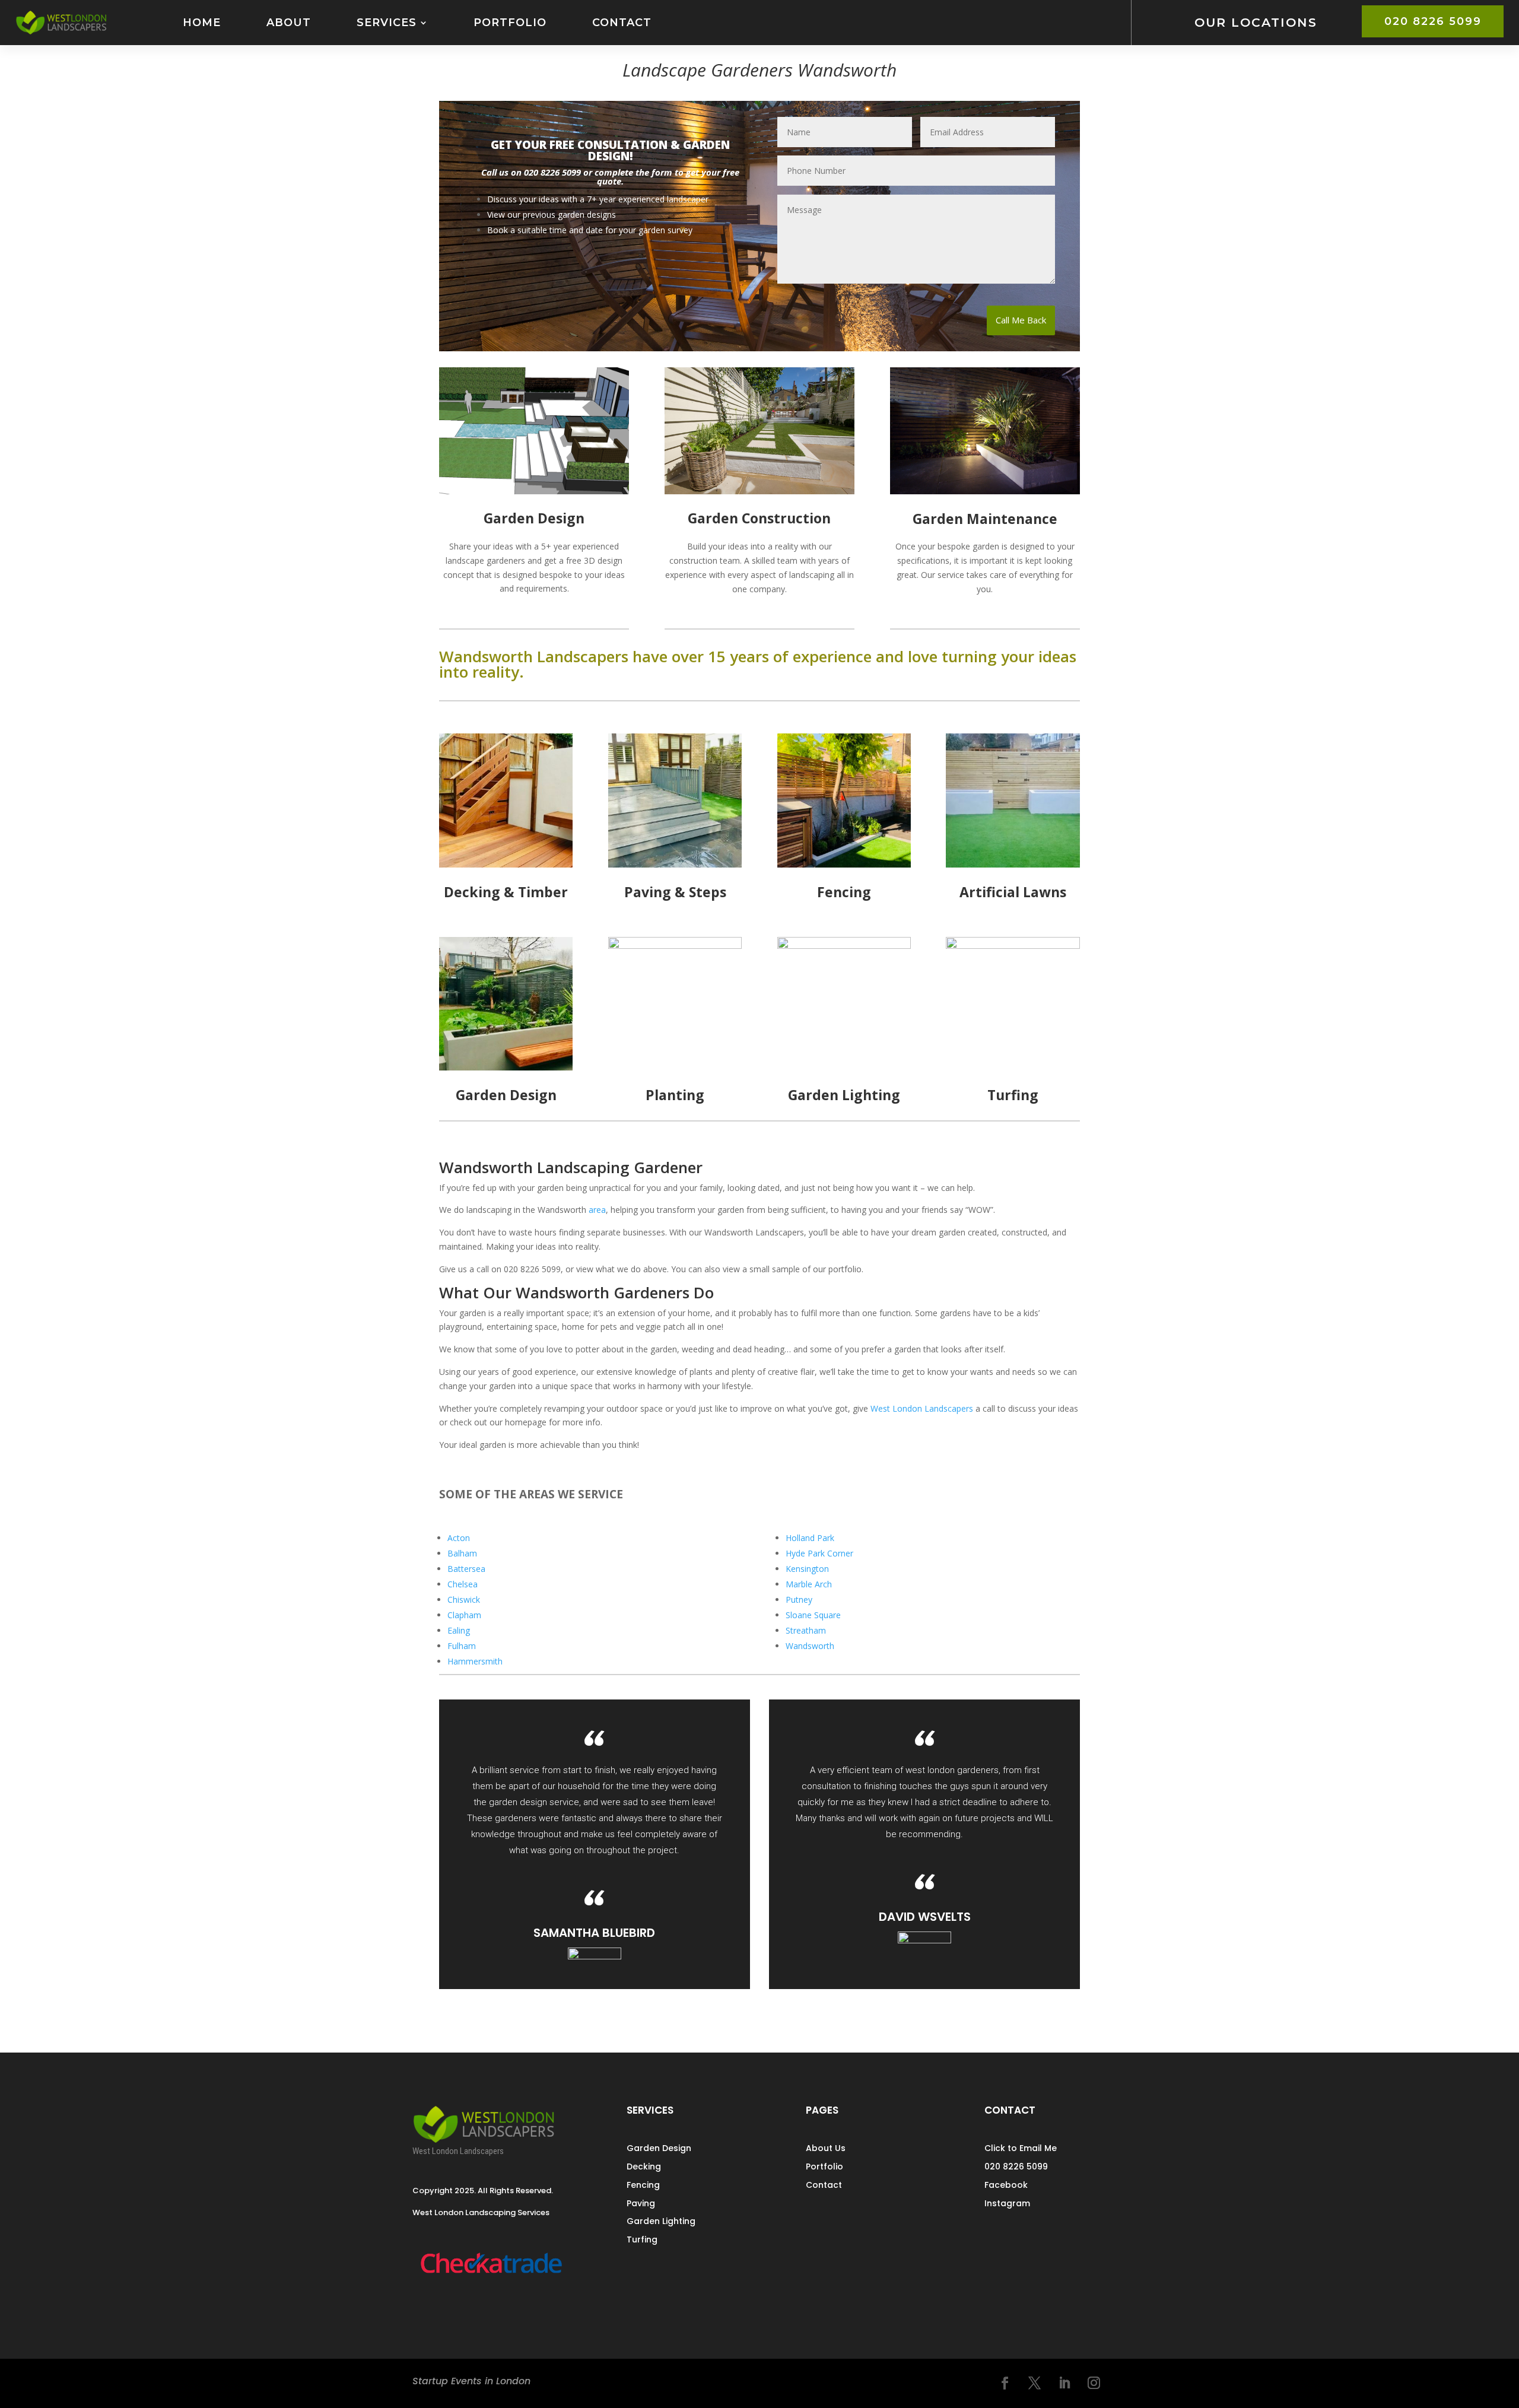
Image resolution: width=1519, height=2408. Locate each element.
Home (202, 22)
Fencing (643, 2185)
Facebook (1006, 2185)
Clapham (464, 1615)
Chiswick (464, 1599)
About (289, 22)
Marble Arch (809, 1584)
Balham (462, 1553)
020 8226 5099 (1433, 21)
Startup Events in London (471, 2381)
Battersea (466, 1569)
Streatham (806, 1630)
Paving (641, 2203)
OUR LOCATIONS (1256, 22)
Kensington (807, 1569)
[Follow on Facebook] (1005, 2383)
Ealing (459, 1630)
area (597, 1210)
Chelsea (463, 1584)
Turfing (642, 2239)
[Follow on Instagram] (1094, 2383)
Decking (644, 2166)
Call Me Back (1021, 320)
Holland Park (810, 1538)
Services (387, 22)
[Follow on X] (1035, 2383)
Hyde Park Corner (819, 1553)
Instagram (1007, 2203)
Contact (622, 22)
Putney (799, 1599)
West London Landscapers (922, 1408)
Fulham (462, 1646)
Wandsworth (810, 1646)
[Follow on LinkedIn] (1064, 2383)
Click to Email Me (1021, 2148)
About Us (826, 2148)
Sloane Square (813, 1615)
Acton (459, 1538)
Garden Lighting (661, 2221)
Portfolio (510, 22)
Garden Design (659, 2148)
